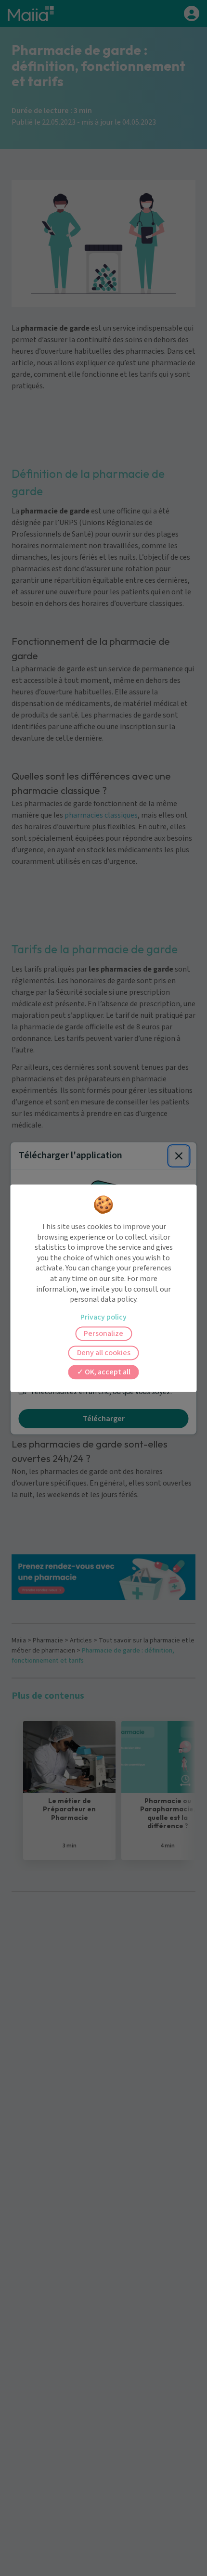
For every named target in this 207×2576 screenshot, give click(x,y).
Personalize (103, 1333)
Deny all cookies (104, 1353)
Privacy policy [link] (103, 1317)
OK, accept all (107, 1372)
